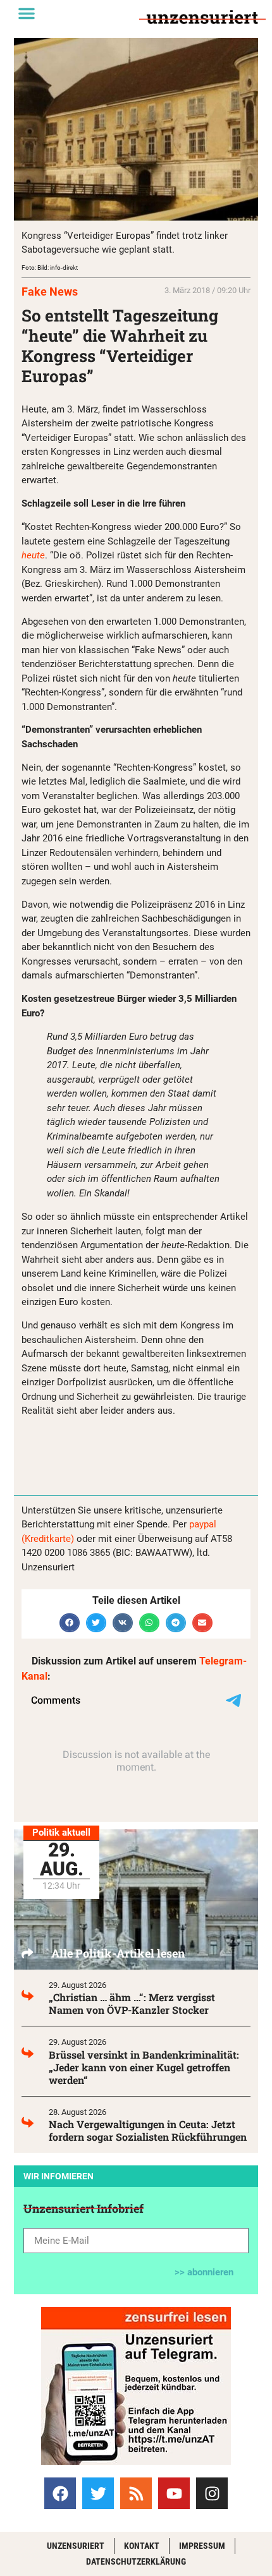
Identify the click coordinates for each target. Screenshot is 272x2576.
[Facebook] (60, 2493)
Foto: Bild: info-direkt (50, 268)
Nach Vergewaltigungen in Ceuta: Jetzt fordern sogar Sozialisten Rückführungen (148, 2130)
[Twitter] (98, 2493)
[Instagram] (212, 2493)
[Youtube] (174, 2493)
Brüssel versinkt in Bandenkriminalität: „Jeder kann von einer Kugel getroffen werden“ (144, 2067)
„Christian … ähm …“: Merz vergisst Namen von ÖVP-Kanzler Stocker (132, 2003)
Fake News (50, 292)
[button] (27, 13)
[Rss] (136, 2493)
